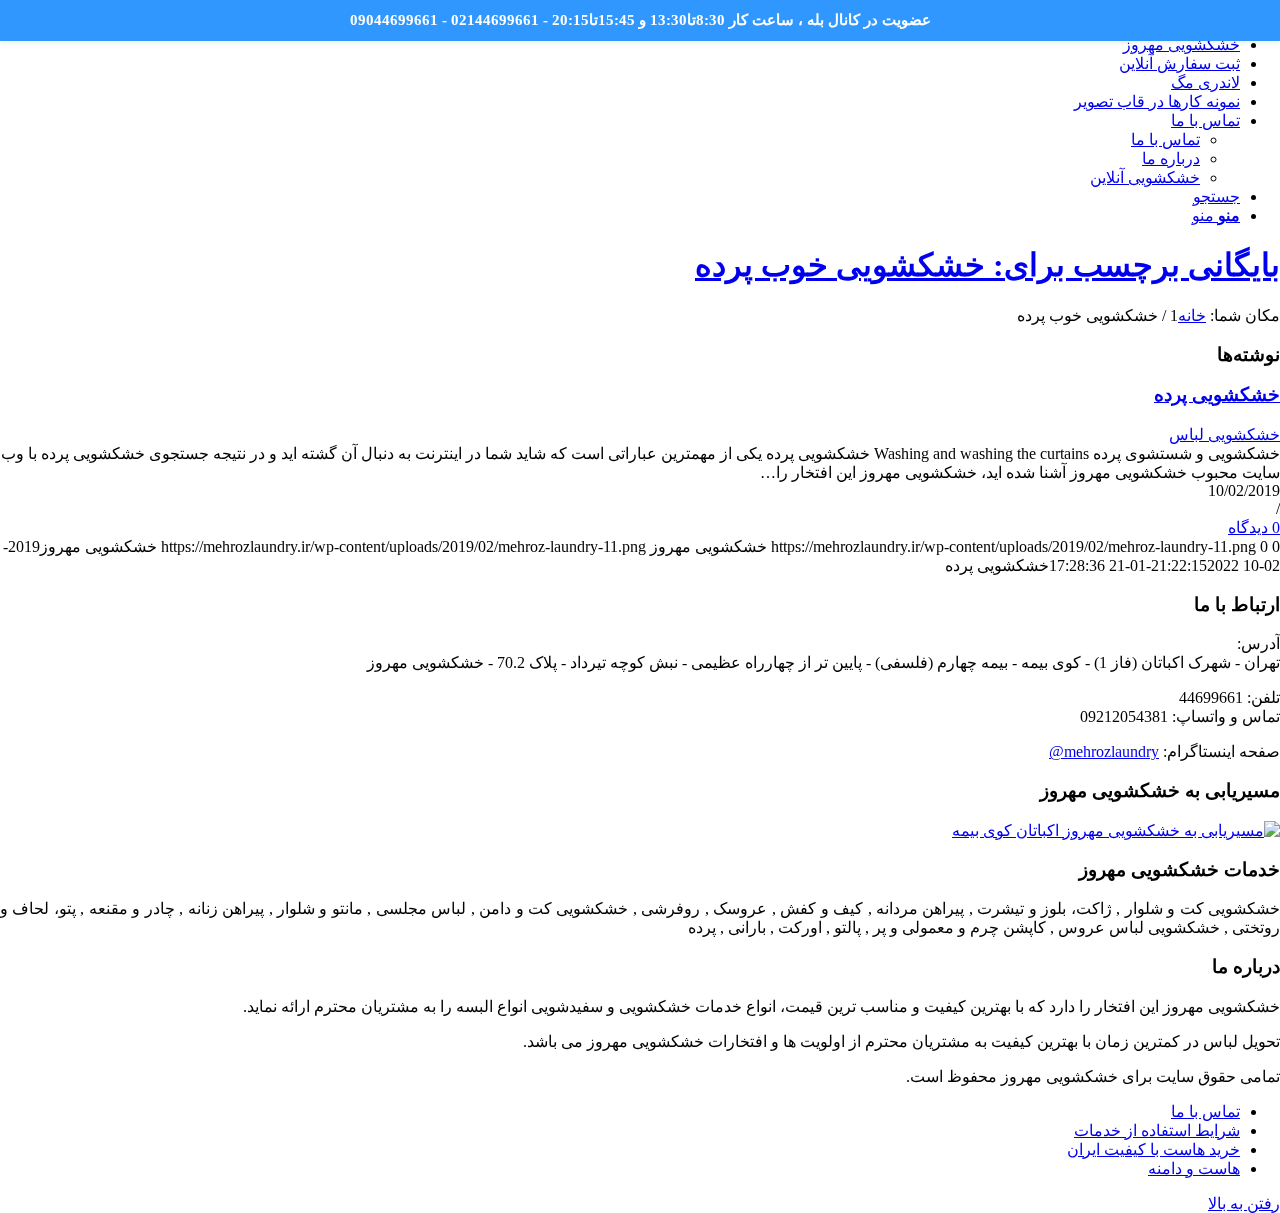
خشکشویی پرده (1217, 394)
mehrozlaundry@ (1104, 751)
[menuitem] (620, 44)
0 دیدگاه (1254, 527)
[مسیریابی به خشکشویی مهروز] (1116, 830)
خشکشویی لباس (1224, 434)
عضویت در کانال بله (869, 20)
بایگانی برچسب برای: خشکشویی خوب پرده (987, 265)
